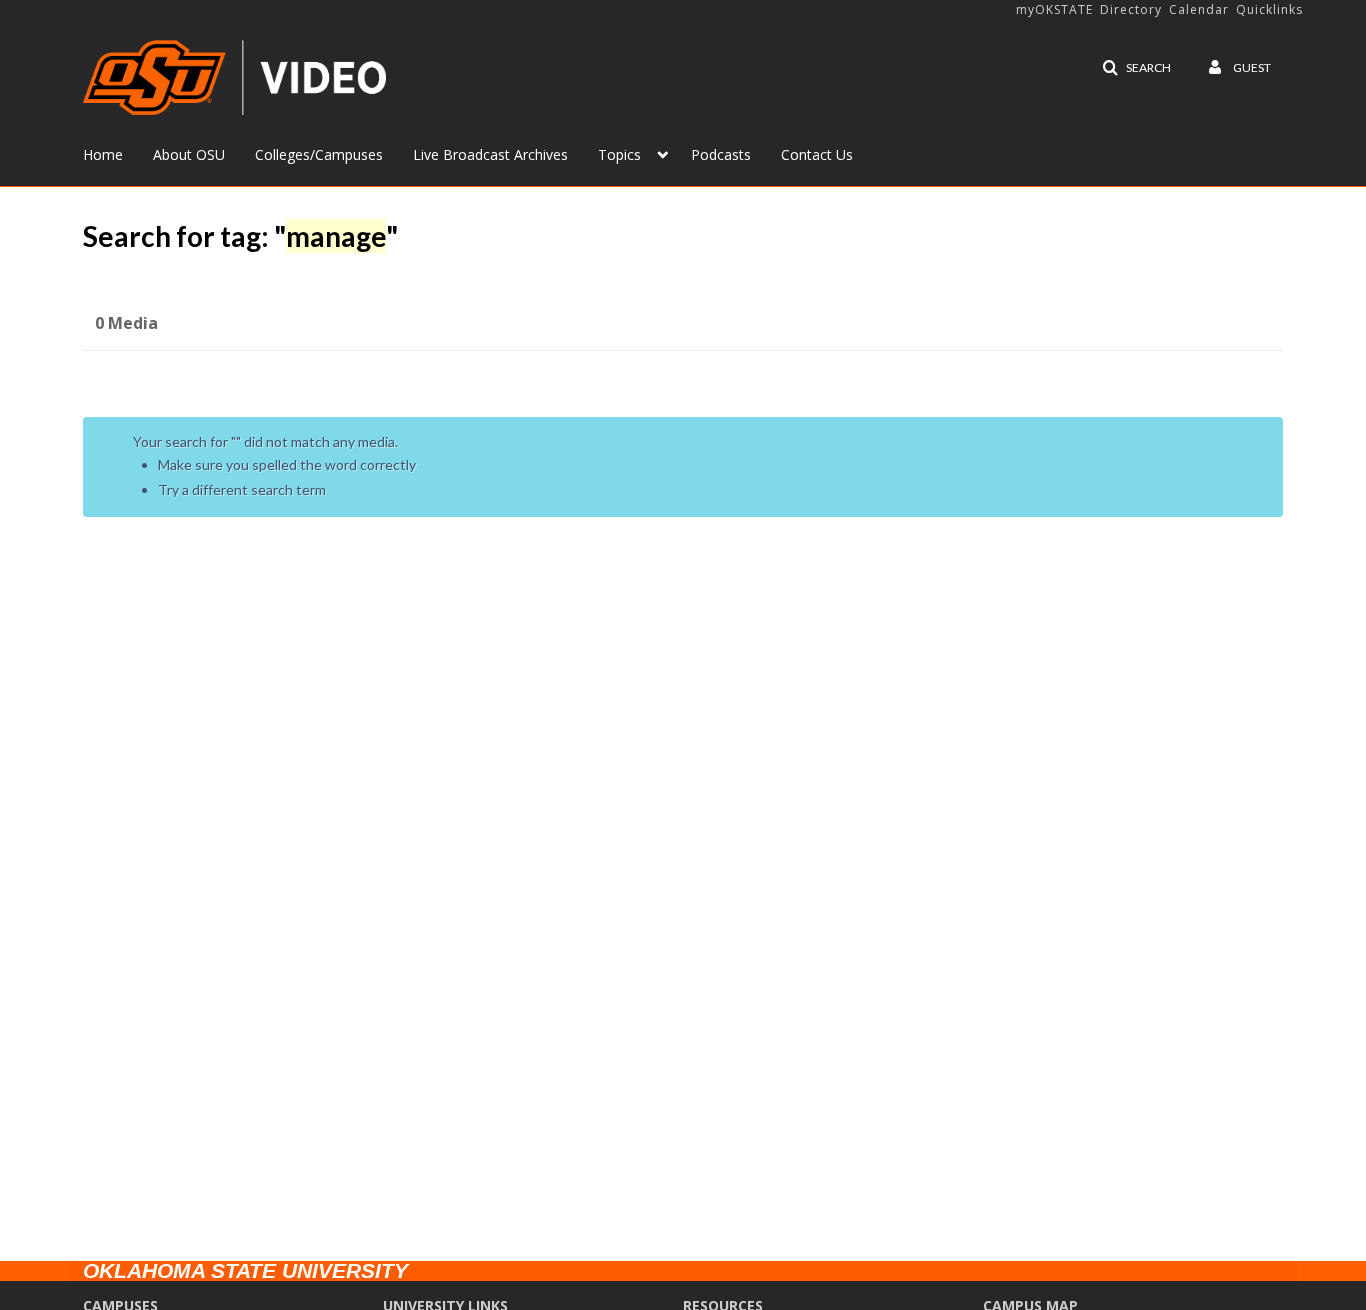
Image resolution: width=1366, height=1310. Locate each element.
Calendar (1199, 9)
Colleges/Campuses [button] (319, 154)
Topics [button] (619, 154)
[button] (1136, 68)
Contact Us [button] (817, 154)
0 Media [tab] (126, 323)
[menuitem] (118, 153)
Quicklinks (1269, 9)
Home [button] (103, 154)
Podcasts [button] (721, 154)
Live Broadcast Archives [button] (490, 154)
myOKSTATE (1054, 9)
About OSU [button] (189, 154)
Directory (1131, 9)
